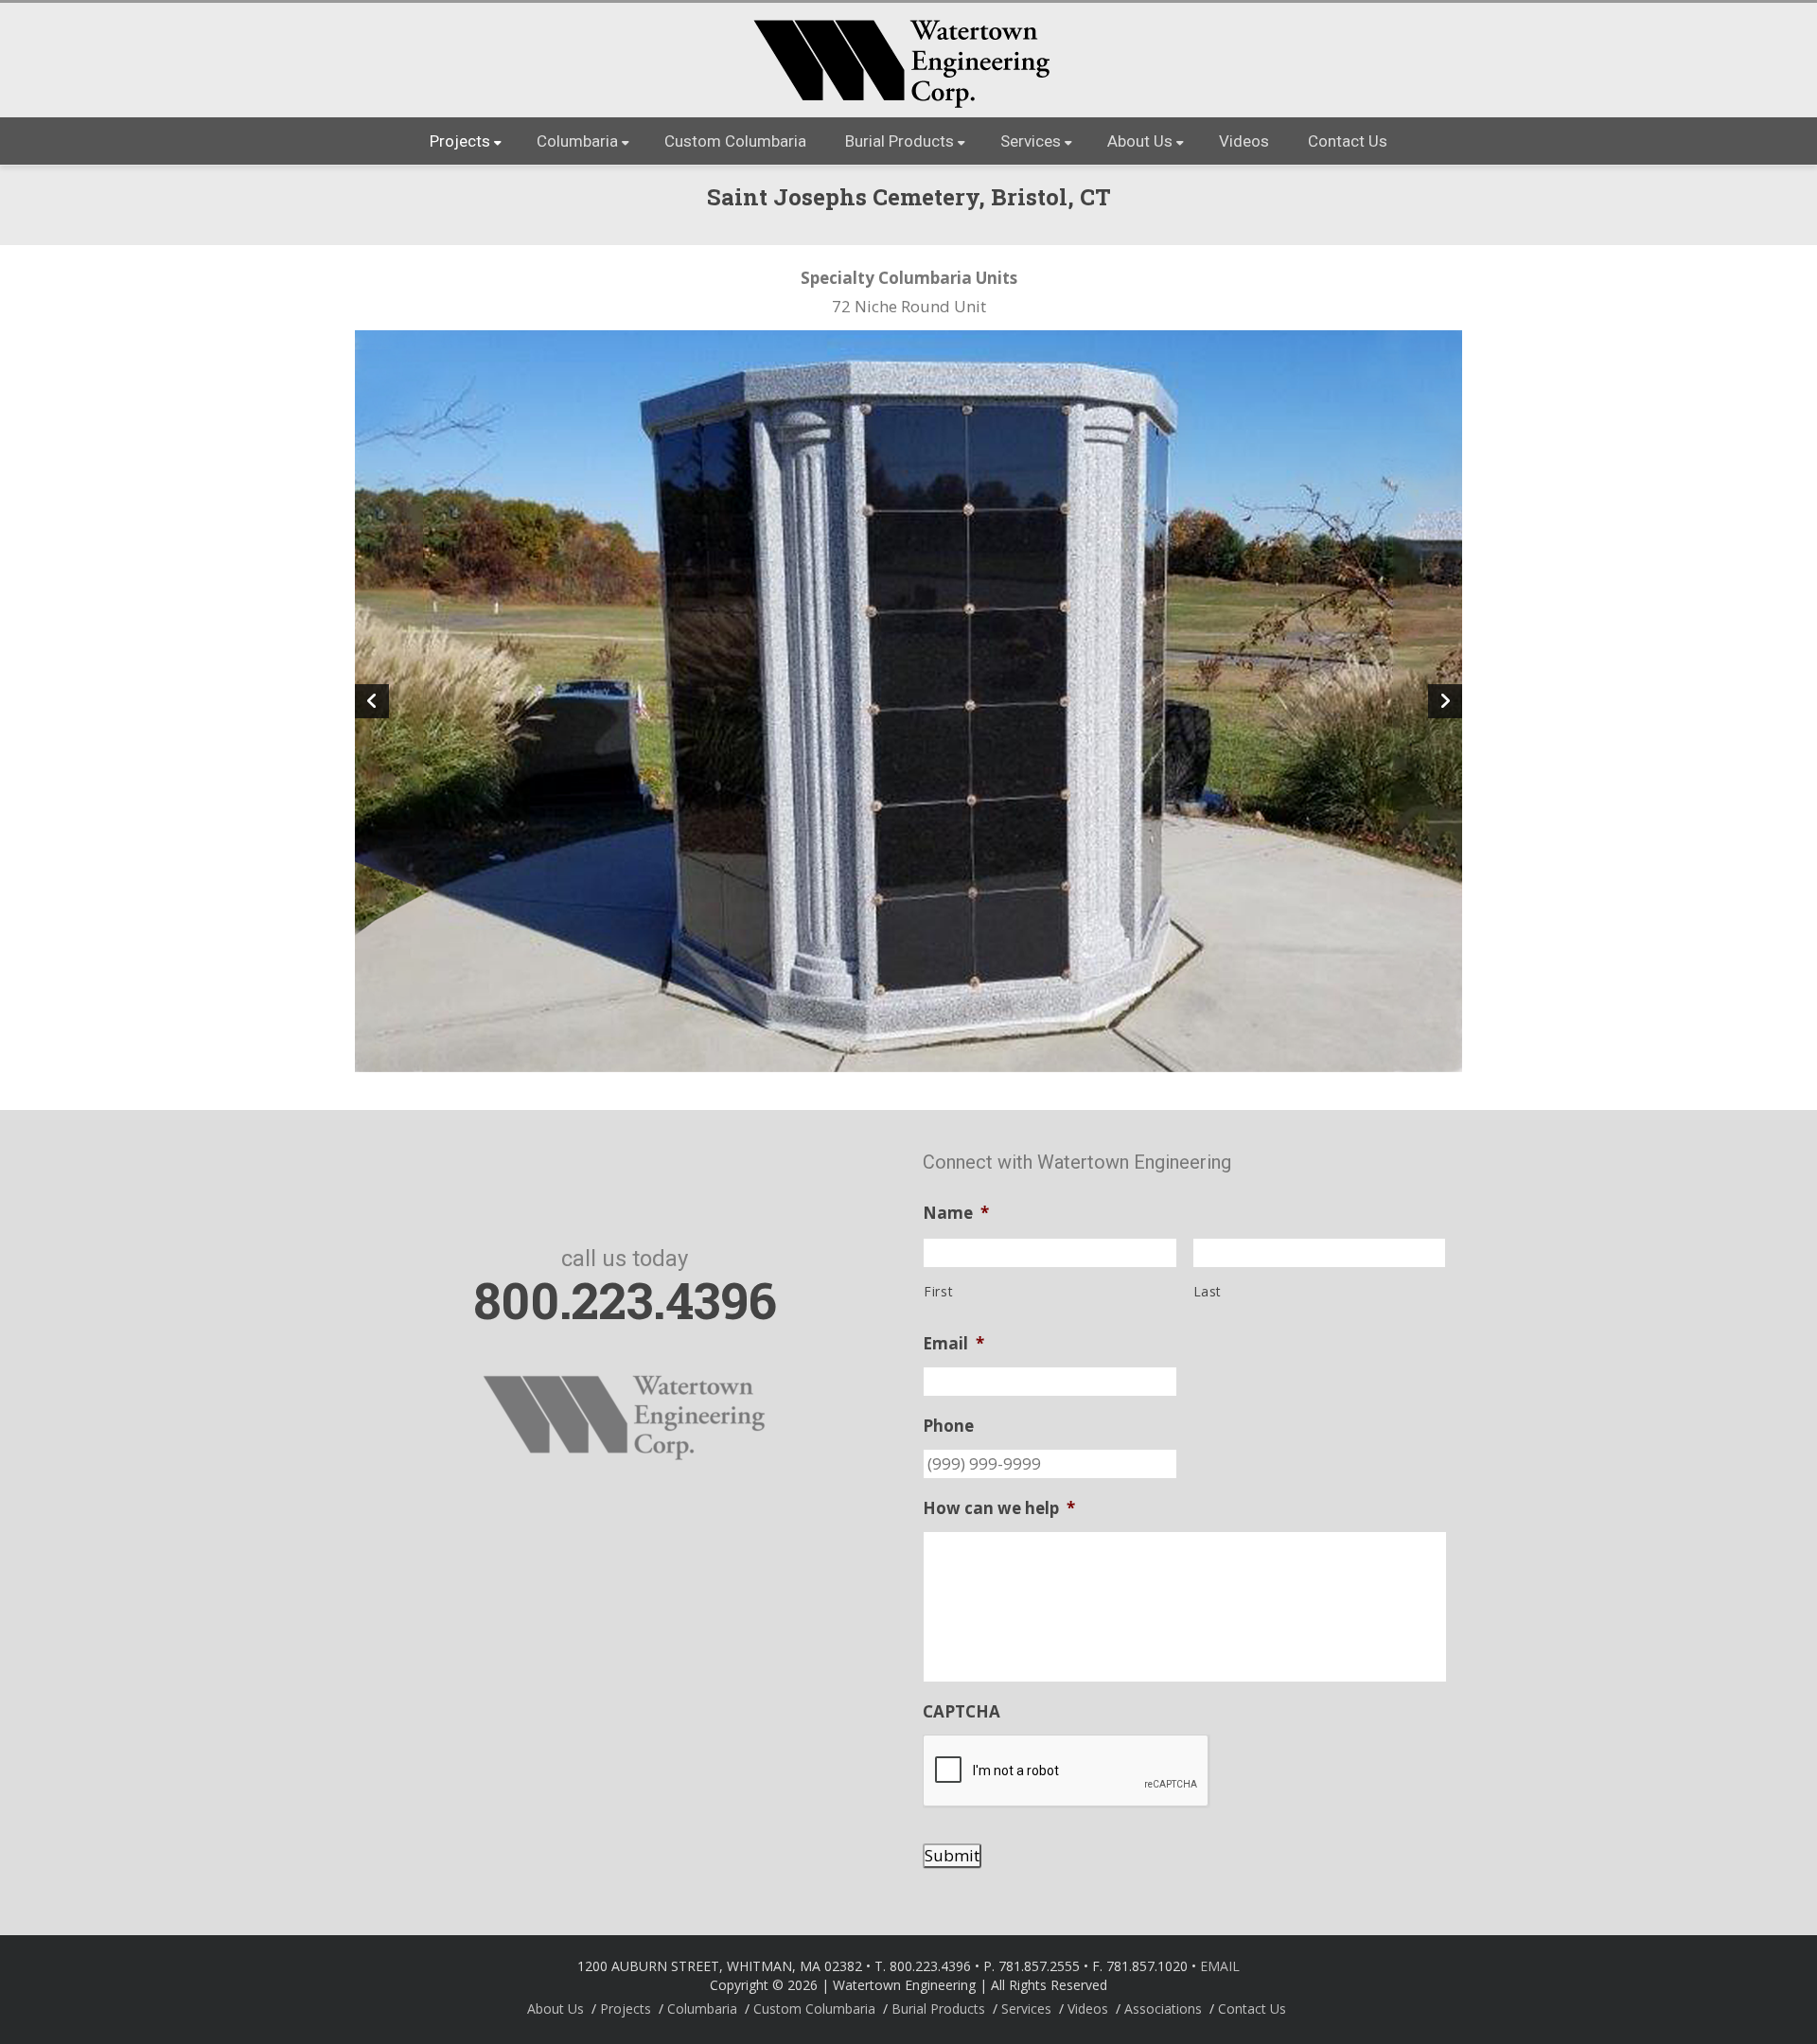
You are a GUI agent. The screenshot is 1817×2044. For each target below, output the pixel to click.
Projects (460, 141)
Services (1031, 141)
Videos (1244, 141)
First (938, 1291)
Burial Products (900, 141)
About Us (1140, 141)
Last (1208, 1291)
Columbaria (577, 141)
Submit (952, 1855)
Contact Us (1348, 141)
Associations (1163, 2009)
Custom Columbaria (735, 141)
